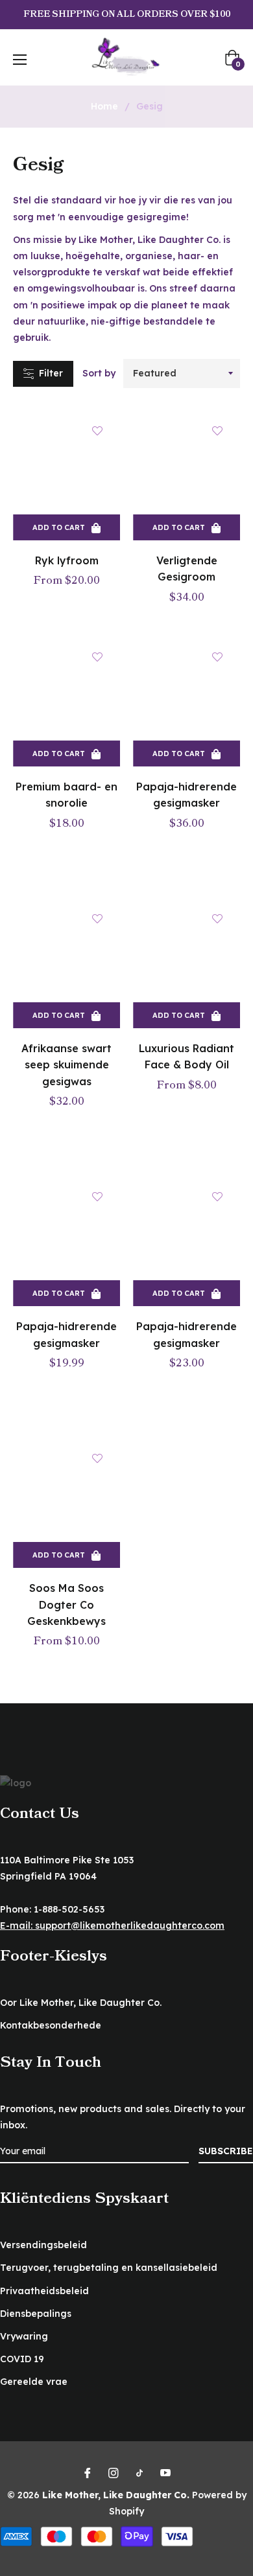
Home (104, 106)
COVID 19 (22, 2359)
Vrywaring (24, 2336)
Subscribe (226, 2151)
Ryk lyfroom (67, 560)
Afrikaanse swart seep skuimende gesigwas (66, 1064)
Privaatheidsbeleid (44, 2291)
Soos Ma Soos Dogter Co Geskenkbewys (66, 1604)
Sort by (99, 373)
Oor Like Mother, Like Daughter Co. (81, 2003)
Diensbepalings (36, 2314)
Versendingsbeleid (43, 2245)
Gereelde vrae (34, 2382)
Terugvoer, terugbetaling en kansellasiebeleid (109, 2268)
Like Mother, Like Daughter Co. (116, 2495)
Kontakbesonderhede (51, 2025)
